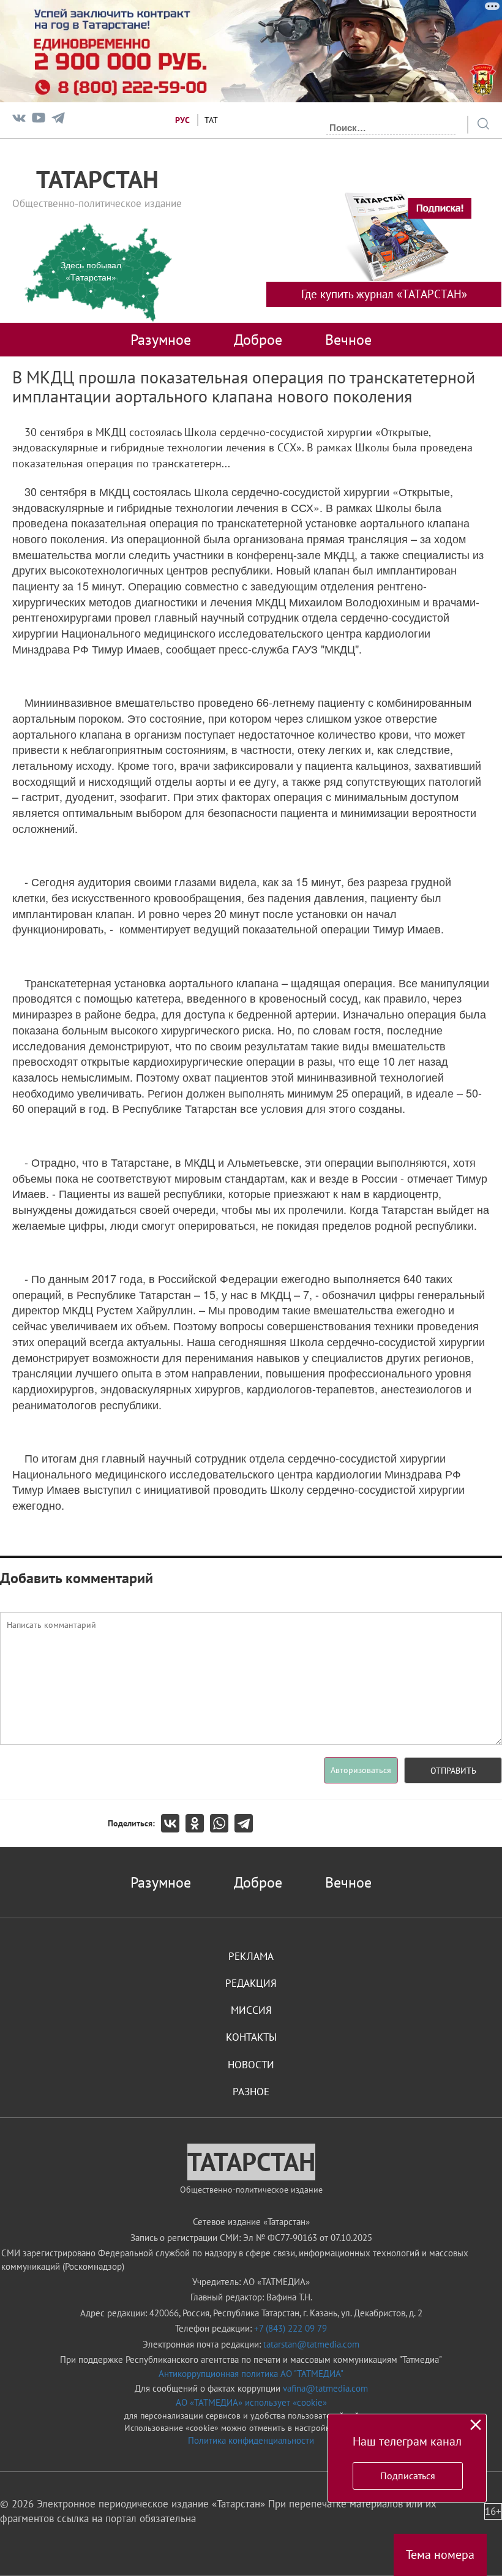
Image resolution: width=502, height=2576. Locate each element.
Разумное (161, 339)
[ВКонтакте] (173, 1823)
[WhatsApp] (222, 1823)
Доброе (258, 339)
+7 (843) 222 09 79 (290, 2328)
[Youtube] (39, 120)
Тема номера (440, 2555)
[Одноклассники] (198, 1823)
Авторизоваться (361, 1770)
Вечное (348, 339)
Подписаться (408, 2476)
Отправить (453, 1771)
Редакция (251, 1983)
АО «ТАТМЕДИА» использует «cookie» (251, 2402)
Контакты (251, 2037)
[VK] (19, 120)
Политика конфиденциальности (251, 2440)
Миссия (251, 2010)
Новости (251, 2065)
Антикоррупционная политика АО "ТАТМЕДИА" (251, 2374)
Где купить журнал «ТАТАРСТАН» (384, 294)
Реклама (251, 1956)
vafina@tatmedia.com (325, 2388)
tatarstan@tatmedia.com (311, 2344)
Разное (251, 2092)
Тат (211, 120)
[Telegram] (58, 120)
